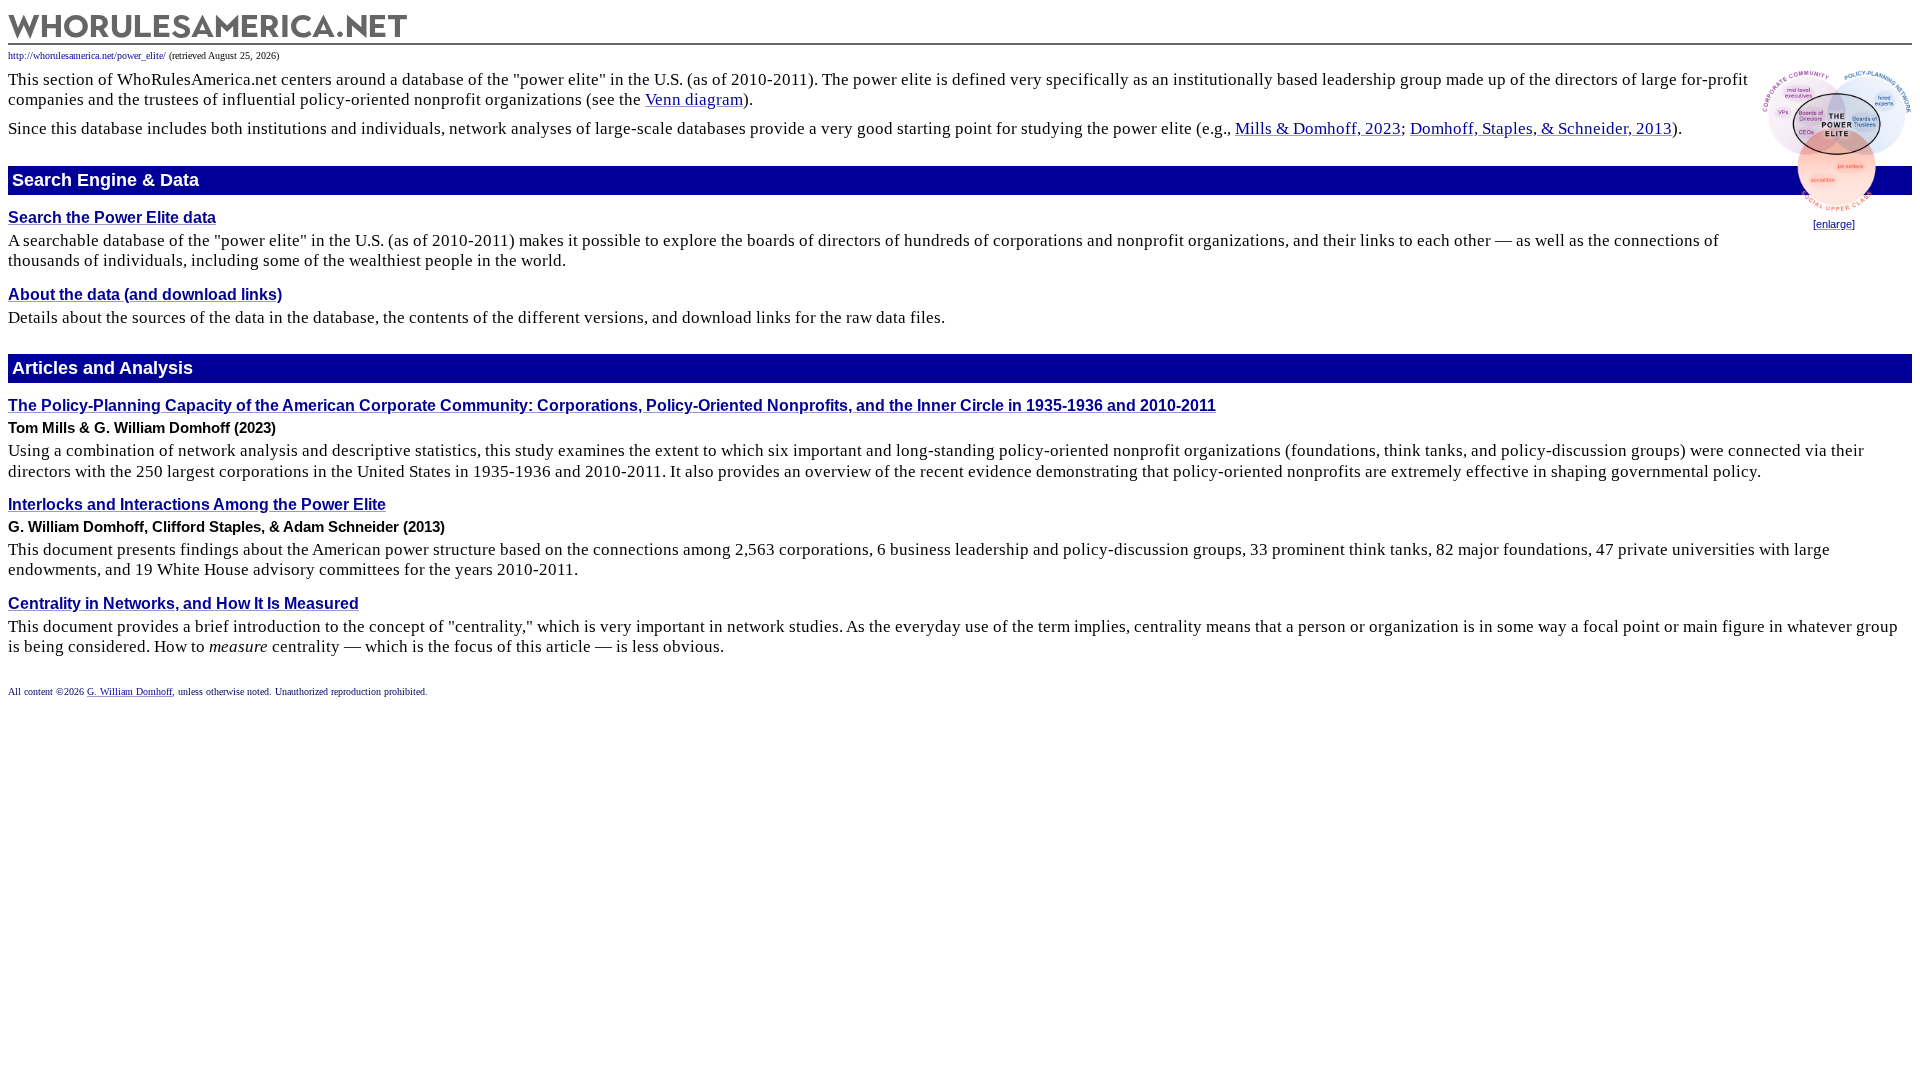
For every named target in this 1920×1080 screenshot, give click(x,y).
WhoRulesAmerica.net (208, 26)
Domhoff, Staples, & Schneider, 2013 (1541, 128)
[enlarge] (1834, 224)
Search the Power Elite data (112, 217)
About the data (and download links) (145, 294)
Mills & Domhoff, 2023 (1318, 128)
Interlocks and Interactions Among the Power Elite (197, 504)
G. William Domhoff (129, 691)
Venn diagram (694, 99)
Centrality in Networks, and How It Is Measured (183, 603)
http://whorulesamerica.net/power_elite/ (87, 55)
